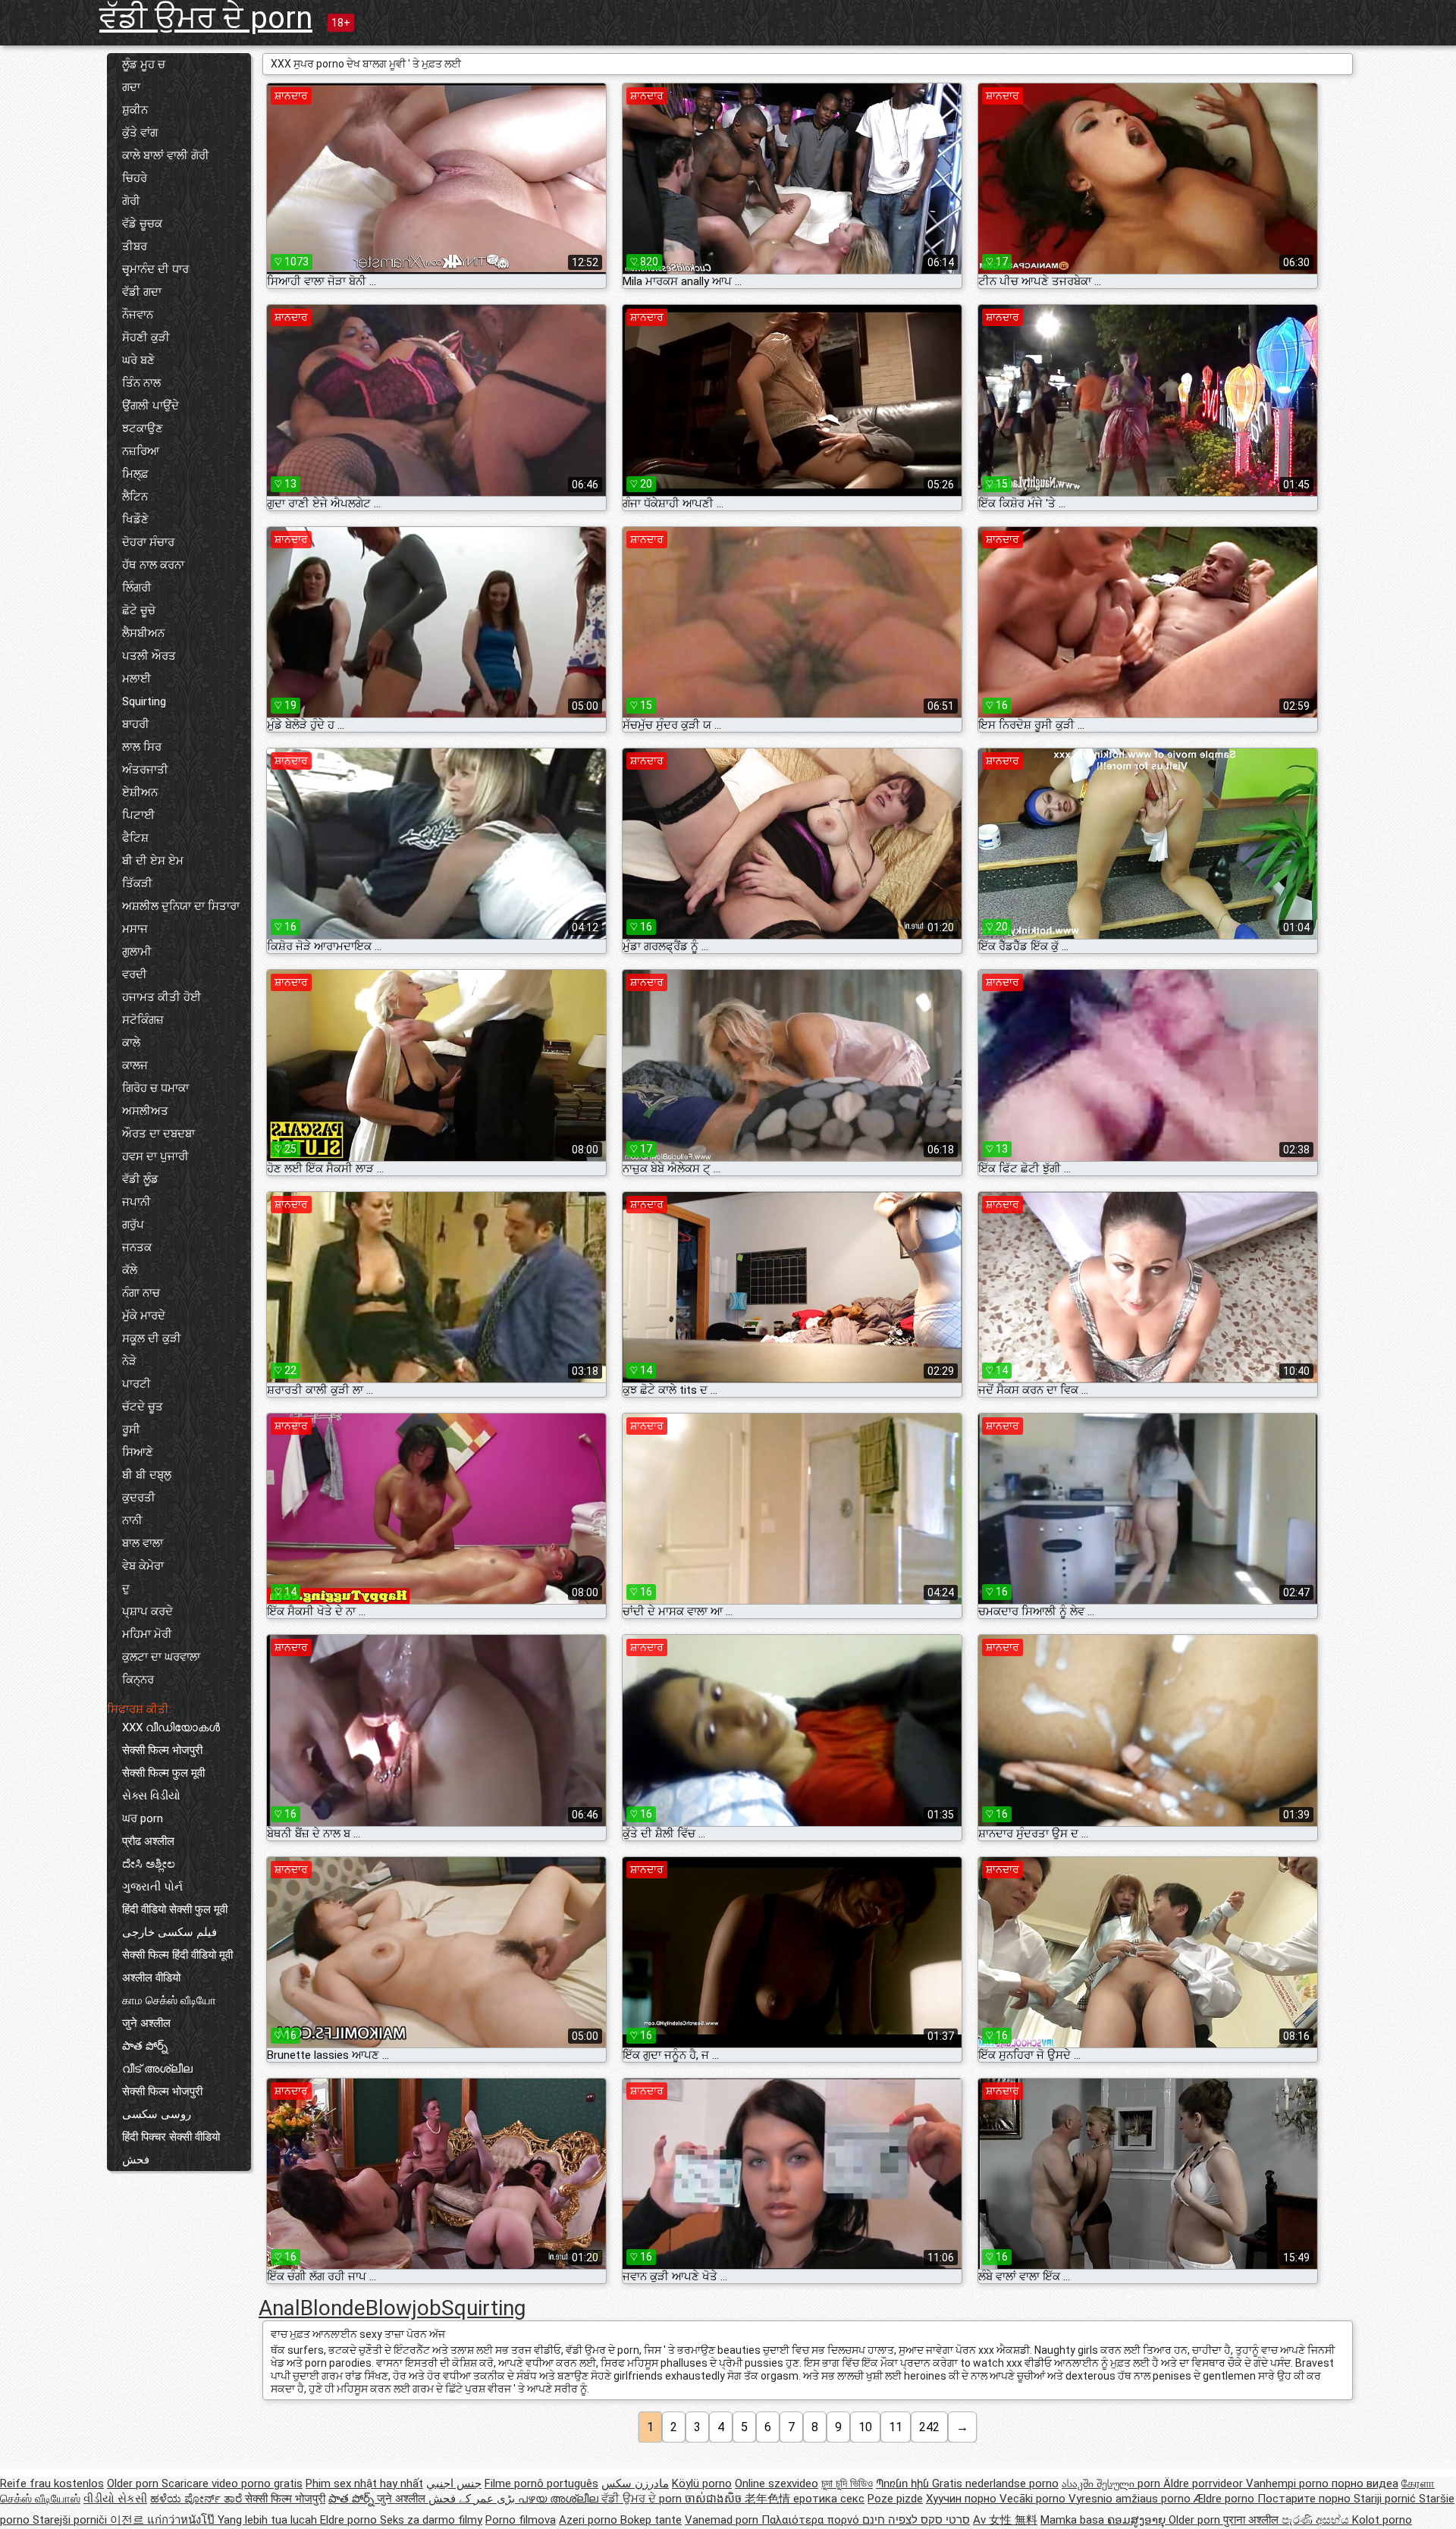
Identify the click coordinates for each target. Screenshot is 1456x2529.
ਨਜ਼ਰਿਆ (141, 451)
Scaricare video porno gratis (232, 2484)
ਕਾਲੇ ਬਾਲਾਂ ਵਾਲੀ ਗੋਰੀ (166, 155)
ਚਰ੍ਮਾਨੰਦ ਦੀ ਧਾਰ (155, 269)
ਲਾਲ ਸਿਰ (142, 747)
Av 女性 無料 (1005, 2520)
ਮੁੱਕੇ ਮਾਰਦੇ (144, 1316)
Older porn (134, 2484)
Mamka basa (1074, 2520)
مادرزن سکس (635, 2484)
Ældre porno (1225, 2499)
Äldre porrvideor (1205, 2484)
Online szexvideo (777, 2484)
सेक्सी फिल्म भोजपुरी (162, 1750)
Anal (279, 2308)
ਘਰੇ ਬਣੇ (138, 360)
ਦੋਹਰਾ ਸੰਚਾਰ (148, 542)
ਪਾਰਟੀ (136, 1384)
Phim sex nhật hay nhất (364, 2484)
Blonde (333, 2308)
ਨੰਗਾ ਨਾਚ (141, 1293)
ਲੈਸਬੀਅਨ (143, 633)
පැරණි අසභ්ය (1317, 2520)
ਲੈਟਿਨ (135, 497)
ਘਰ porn (143, 1818)
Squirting (144, 701)
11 (896, 2427)
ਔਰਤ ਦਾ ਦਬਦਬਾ (158, 1134)
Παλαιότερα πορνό (812, 2520)
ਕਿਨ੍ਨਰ (138, 1680)
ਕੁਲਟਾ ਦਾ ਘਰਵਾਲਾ (161, 1657)
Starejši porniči (71, 2520)
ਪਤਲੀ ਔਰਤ (149, 656)
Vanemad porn (723, 2520)
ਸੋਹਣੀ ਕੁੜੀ (146, 337)
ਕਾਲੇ (131, 1043)
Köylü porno (702, 2484)
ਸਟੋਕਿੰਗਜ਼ (143, 1020)
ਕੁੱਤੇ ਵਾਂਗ (140, 133)
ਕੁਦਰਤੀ (139, 1498)
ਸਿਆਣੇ (138, 1452)
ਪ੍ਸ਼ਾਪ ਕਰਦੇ (147, 1611)
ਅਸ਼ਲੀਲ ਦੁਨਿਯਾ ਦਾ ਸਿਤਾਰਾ (181, 906)
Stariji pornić (1386, 2499)
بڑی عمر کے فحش (473, 2499)
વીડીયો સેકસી (115, 2499)
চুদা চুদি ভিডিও (847, 2484)
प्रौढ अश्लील (148, 1841)
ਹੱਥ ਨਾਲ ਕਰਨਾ (153, 565)
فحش (136, 2160)
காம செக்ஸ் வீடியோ (169, 2000)
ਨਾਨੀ (132, 1520)
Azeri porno (590, 2520)
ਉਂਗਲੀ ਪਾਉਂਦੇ (151, 406)
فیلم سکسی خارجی (169, 1932)
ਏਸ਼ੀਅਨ (140, 792)
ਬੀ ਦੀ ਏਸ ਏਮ (153, 861)
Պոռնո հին (904, 2484)
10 (865, 2427)
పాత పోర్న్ (145, 2046)
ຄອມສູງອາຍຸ (1138, 2520)
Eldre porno (350, 2520)
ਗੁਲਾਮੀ (137, 952)
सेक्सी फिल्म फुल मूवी (163, 1773)
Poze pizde (895, 2499)
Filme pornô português (541, 2484)
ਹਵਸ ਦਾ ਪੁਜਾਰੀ (155, 1156)
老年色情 (769, 2499)
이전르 (129, 2520)
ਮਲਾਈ (136, 679)
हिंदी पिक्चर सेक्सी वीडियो (171, 2137)
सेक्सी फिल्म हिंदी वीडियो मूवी (177, 1955)
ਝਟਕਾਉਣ (143, 428)
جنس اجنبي (454, 2484)
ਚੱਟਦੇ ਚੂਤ (143, 1407)
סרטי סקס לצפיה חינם (916, 2520)
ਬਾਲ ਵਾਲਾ (143, 1543)
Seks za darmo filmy (431, 2520)
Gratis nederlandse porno (995, 2484)
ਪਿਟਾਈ (138, 815)
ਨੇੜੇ (129, 1361)
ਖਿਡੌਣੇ (135, 519)
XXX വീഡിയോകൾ (171, 1727)
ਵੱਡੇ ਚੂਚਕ (142, 224)
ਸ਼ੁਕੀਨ (135, 110)
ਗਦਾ (131, 87)
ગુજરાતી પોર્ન (152, 1887)
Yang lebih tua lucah (269, 2520)
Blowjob (403, 2308)
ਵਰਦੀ (135, 974)
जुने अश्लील (146, 2023)
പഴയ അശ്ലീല (560, 2499)
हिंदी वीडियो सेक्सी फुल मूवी (175, 1909)
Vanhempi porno (1289, 2484)
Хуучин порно (963, 2499)
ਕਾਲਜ (135, 1065)
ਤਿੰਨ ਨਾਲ (141, 383)
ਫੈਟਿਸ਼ (135, 838)
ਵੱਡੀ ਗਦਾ (142, 292)
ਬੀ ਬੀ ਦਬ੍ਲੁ (147, 1475)
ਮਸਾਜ (135, 929)
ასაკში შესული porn (1112, 2484)
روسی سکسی (157, 2114)
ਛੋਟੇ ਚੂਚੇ (139, 610)
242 (929, 2427)
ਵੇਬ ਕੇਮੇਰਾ (143, 1566)
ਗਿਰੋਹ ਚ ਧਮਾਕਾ (155, 1088)
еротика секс (829, 2499)
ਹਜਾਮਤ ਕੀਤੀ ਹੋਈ (162, 997)
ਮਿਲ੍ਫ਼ (135, 474)
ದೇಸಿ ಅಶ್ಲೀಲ (149, 1864)
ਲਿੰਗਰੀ (137, 588)
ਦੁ (126, 1589)
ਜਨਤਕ (137, 1247)
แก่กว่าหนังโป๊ (182, 2520)
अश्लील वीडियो (151, 1978)
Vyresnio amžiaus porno (1131, 2499)
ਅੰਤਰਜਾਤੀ (145, 770)
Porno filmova (521, 2520)
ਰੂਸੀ (131, 1429)
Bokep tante (651, 2520)
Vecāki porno (1034, 2499)
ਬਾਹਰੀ (136, 724)
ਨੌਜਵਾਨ (138, 315)
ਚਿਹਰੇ (135, 178)
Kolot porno (1382, 2520)
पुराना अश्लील (1252, 2520)
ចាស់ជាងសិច (715, 2499)
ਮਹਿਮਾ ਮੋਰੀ (147, 1634)
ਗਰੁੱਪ (133, 1225)
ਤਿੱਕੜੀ (137, 883)
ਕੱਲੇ (130, 1270)
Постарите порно (1305, 2499)
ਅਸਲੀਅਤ (145, 1111)
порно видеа (1365, 2484)
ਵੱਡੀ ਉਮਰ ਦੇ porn (206, 18)
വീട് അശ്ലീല (157, 2069)
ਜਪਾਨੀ (136, 1202)
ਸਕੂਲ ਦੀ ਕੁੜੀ (152, 1338)
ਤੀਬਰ (135, 246)
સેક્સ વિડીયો (151, 1796)
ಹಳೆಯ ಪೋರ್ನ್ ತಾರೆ (198, 2499)
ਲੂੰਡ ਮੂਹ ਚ (144, 64)
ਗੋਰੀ (131, 201)
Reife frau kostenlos (52, 2484)
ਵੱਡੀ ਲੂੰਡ (140, 1179)
